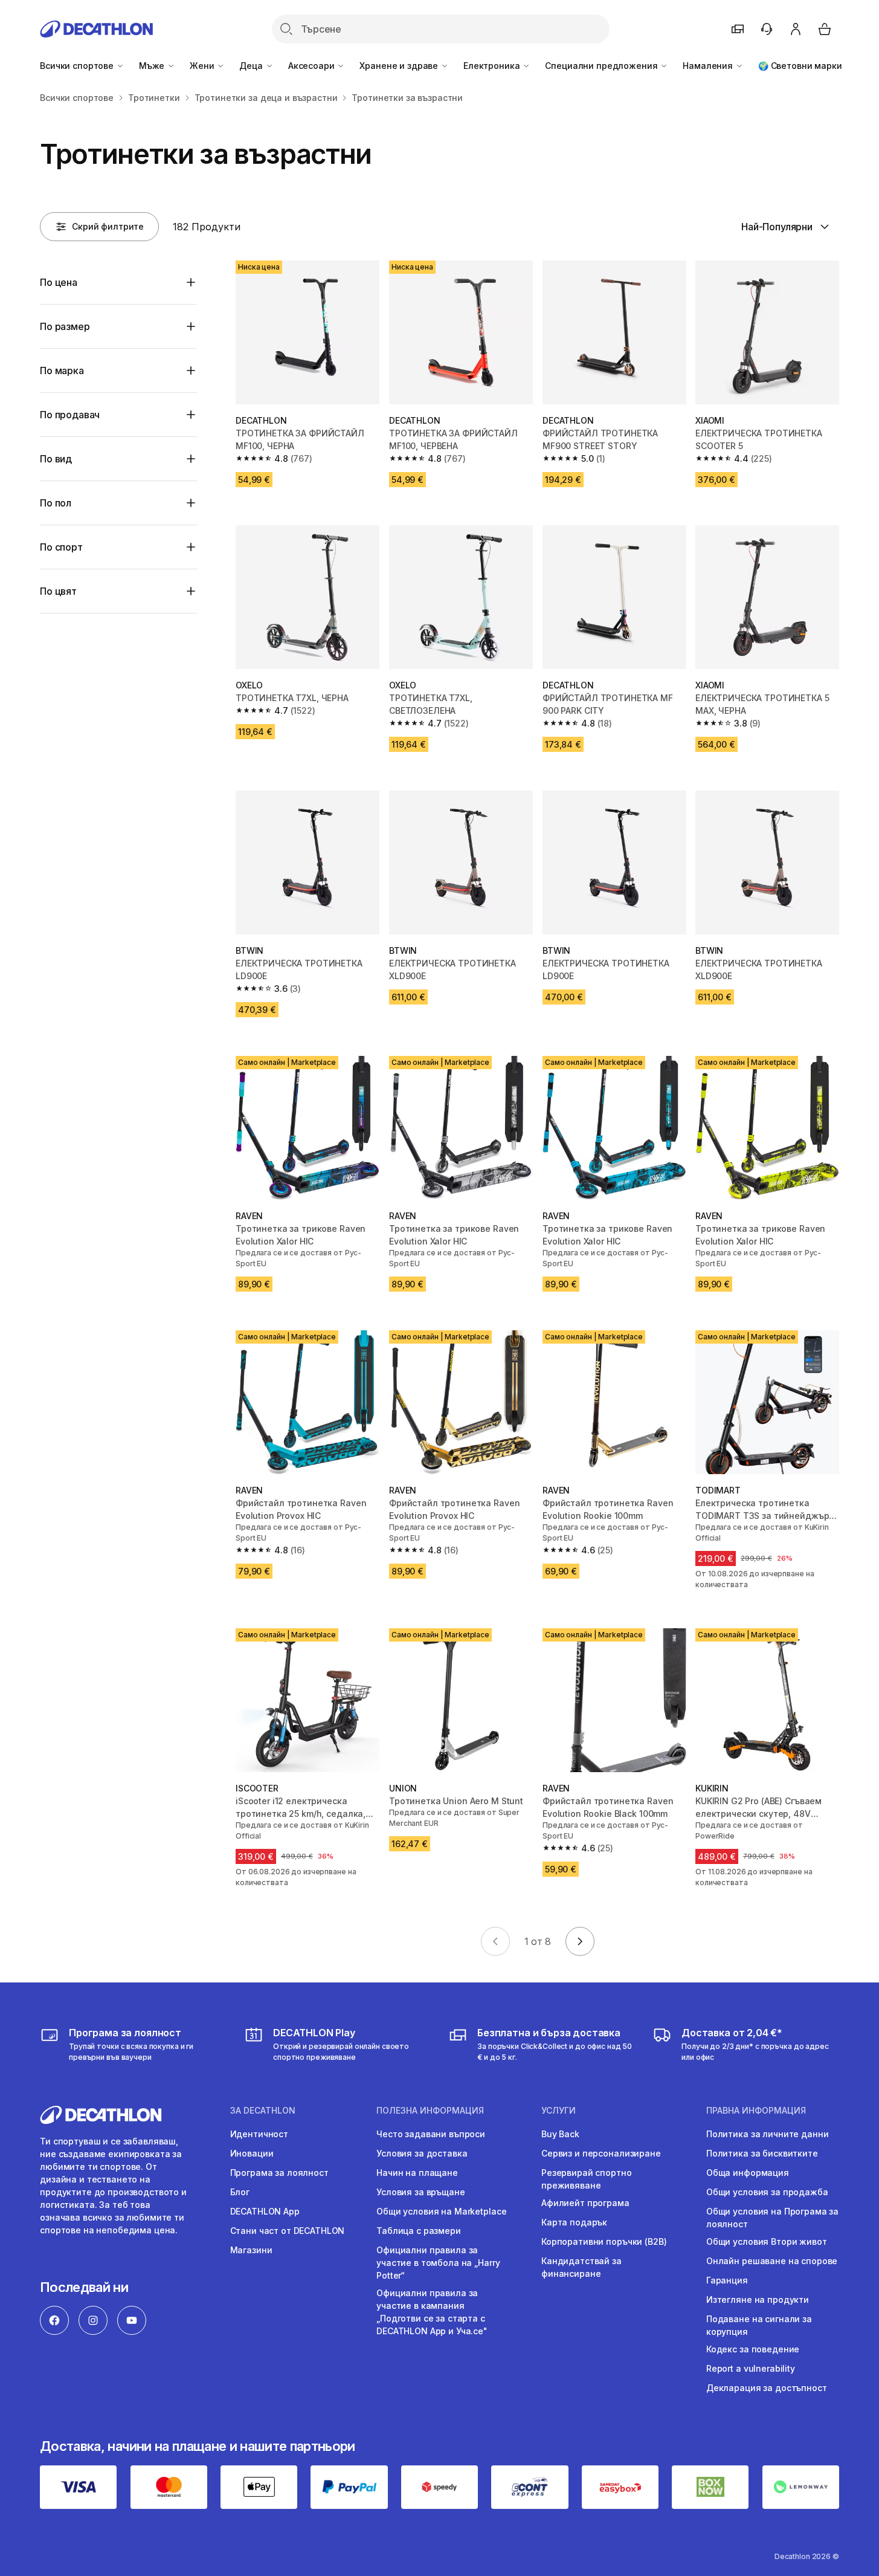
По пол (56, 503)
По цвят (58, 591)
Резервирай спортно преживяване (586, 2179)
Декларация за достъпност (767, 2388)
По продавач (70, 415)
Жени (203, 66)
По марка (62, 371)
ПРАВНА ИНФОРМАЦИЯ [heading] (756, 2111)
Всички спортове (78, 66)
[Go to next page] (580, 1941)
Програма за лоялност (279, 2173)
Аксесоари (313, 66)
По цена (59, 282)
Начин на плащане (417, 2173)
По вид (56, 459)
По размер (65, 326)
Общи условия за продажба (767, 2192)
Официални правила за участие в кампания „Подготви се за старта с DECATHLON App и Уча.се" (432, 2312)
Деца (252, 66)
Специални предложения (602, 66)
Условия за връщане (420, 2192)
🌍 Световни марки (800, 66)
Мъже (153, 66)
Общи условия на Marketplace (441, 2211)
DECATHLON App (265, 2211)
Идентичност (259, 2134)
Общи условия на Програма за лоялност (772, 2218)
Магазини (251, 2250)
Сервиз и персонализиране (601, 2153)
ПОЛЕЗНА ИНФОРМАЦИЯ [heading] (430, 2111)
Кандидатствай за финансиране (581, 2267)
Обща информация (748, 2173)
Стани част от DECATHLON (288, 2231)
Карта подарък (574, 2222)
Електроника (493, 66)
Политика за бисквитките (762, 2153)
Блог (240, 2192)
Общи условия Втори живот (767, 2241)
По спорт (61, 547)
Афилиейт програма (585, 2203)
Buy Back (560, 2134)
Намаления (709, 66)
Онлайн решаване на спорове (772, 2261)
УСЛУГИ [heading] (559, 2111)
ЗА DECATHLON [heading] (263, 2111)
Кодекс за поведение (753, 2349)
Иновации (252, 2153)
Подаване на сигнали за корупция (759, 2325)
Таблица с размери (419, 2231)
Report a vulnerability (751, 2368)
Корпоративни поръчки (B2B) (604, 2241)
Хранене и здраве (400, 66)
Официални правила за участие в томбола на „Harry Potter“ (438, 2263)
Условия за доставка (422, 2153)
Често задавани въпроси (431, 2134)
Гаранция (727, 2280)
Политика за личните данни (768, 2134)
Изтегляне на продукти (758, 2299)
